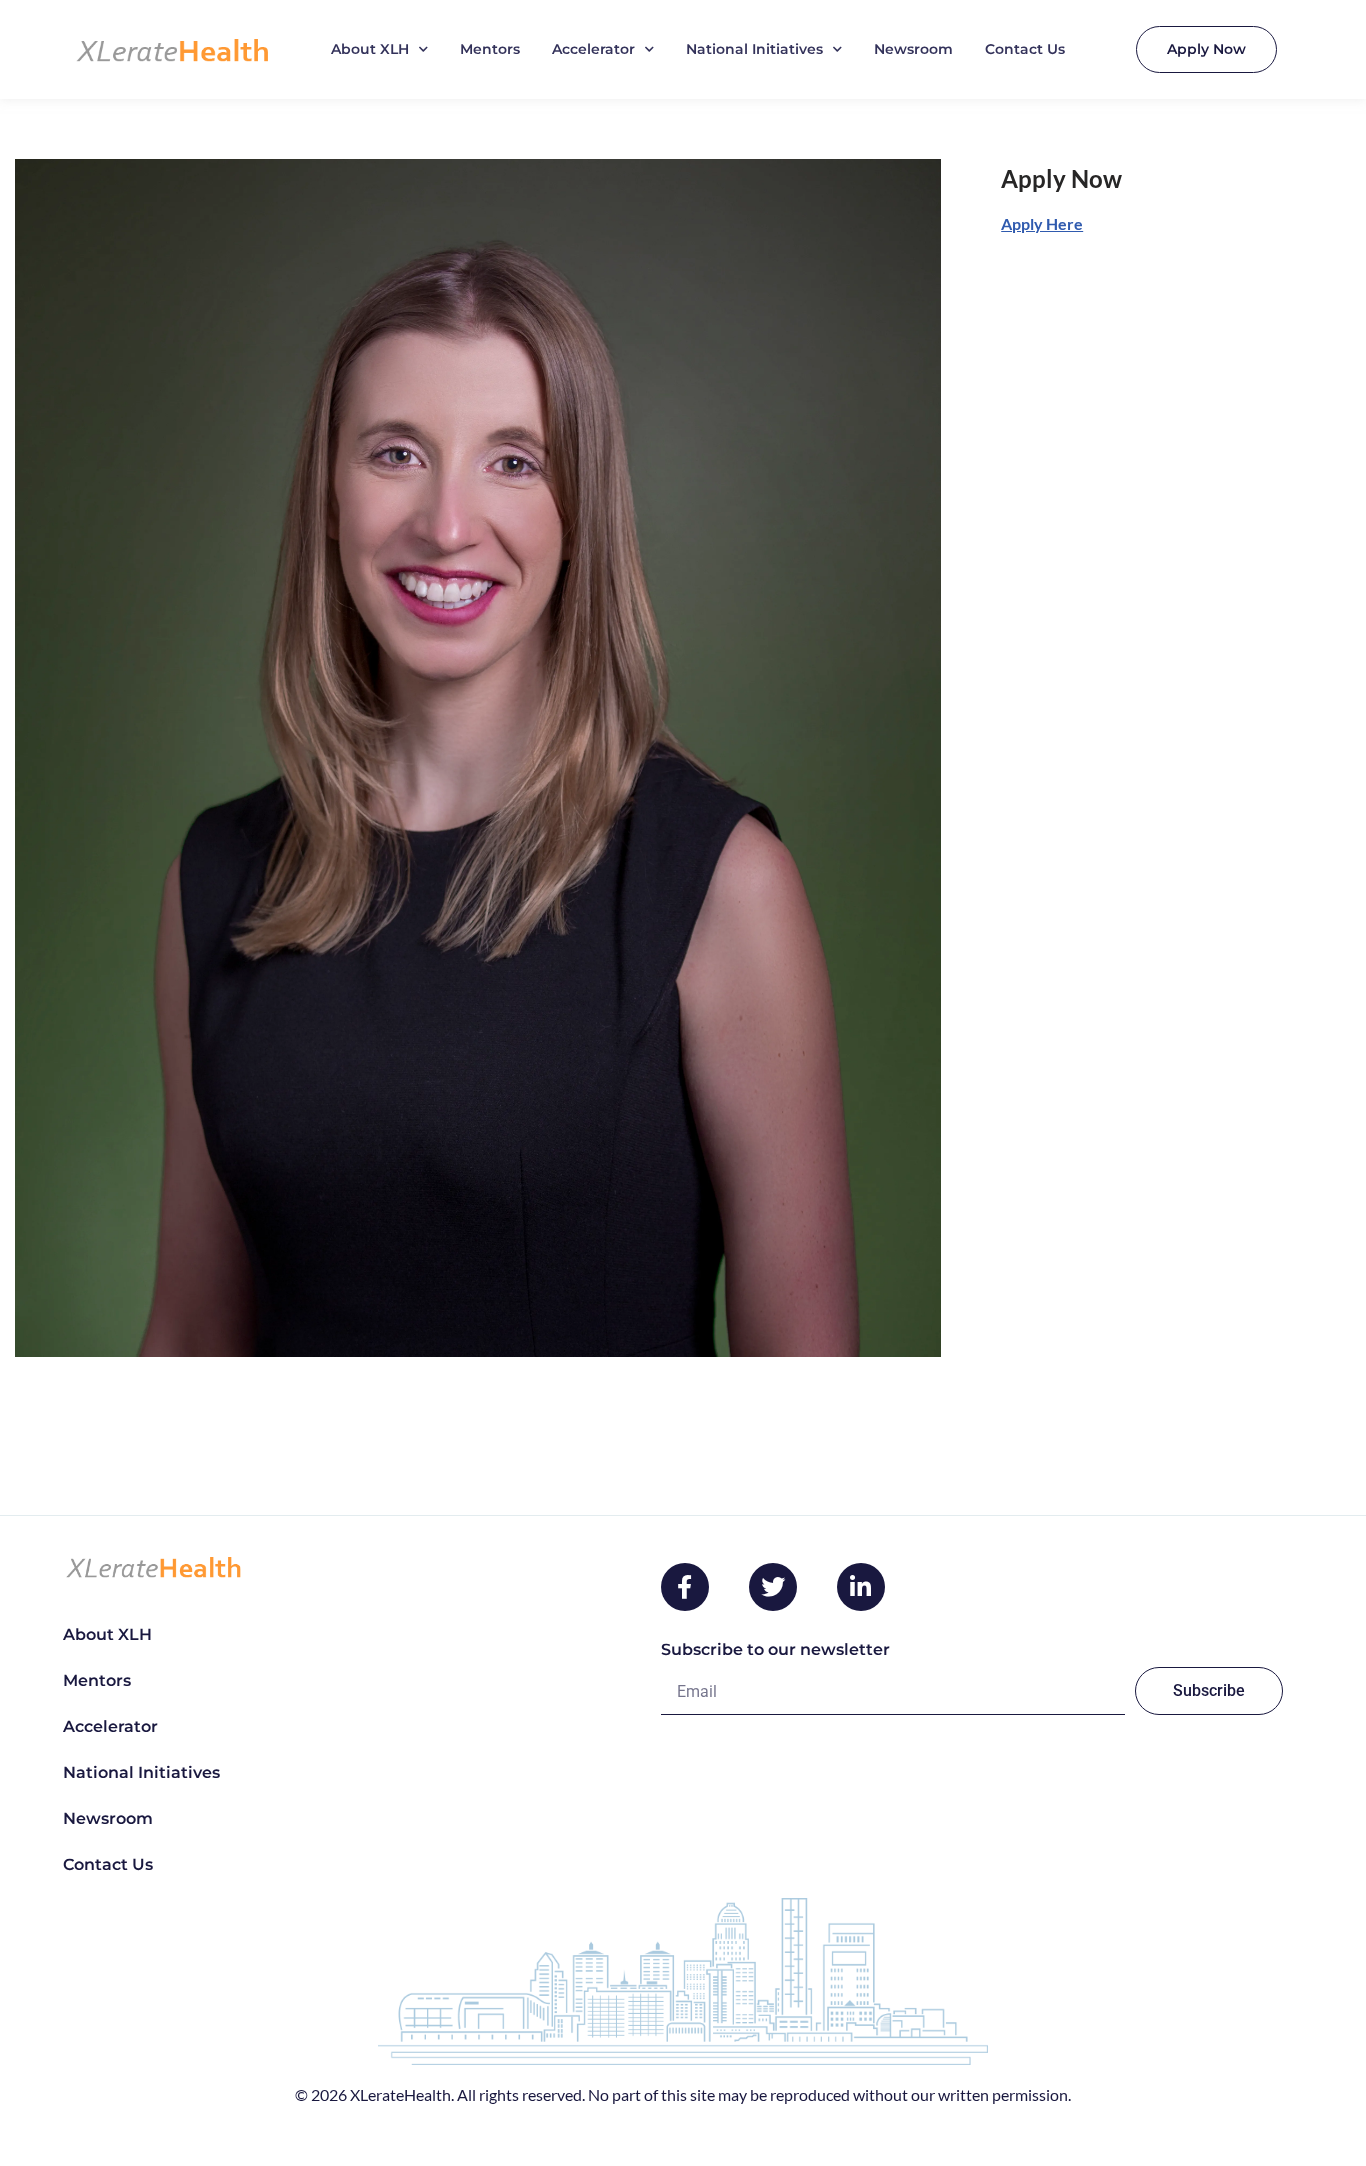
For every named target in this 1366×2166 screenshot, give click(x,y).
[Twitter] (773, 1587)
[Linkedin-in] (861, 1587)
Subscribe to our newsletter (775, 1649)
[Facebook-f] (685, 1587)
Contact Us (1025, 49)
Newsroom (913, 49)
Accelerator (593, 49)
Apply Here (1042, 223)
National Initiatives (754, 49)
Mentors (490, 49)
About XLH (370, 49)
